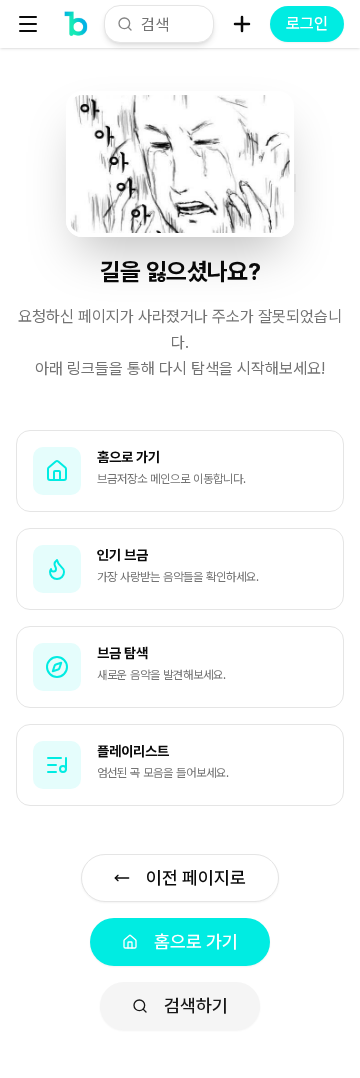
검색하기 (196, 1005)
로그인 (307, 23)
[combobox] (171, 24)
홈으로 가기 (196, 941)
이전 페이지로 (196, 877)
